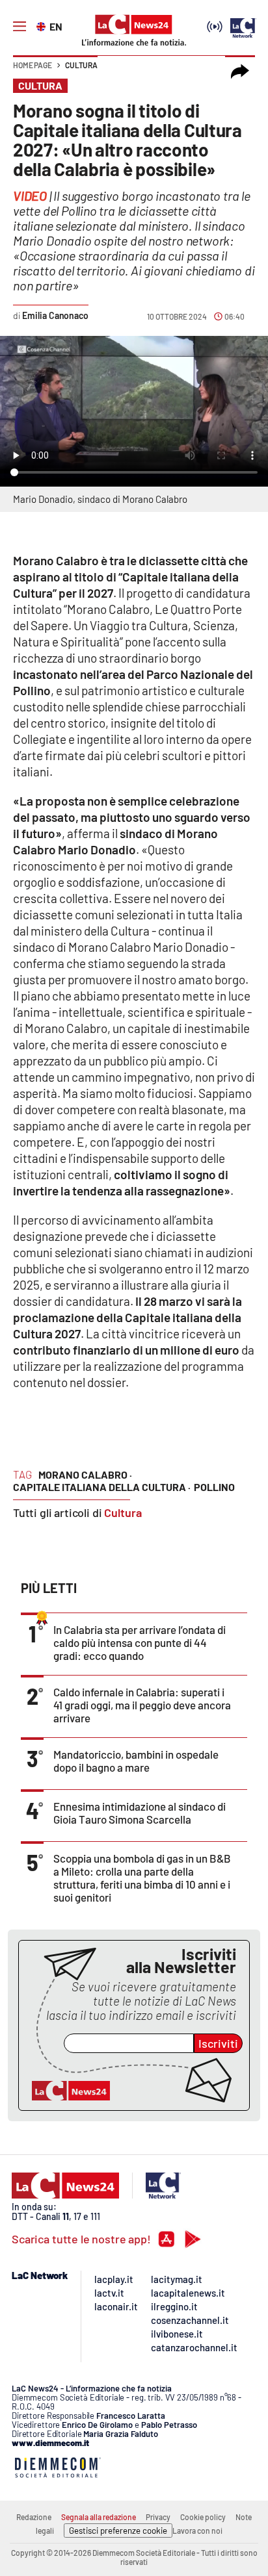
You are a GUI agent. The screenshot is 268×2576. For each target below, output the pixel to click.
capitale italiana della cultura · (102, 1487)
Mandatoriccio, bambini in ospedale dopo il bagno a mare (136, 1761)
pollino (214, 1487)
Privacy (158, 2517)
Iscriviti (218, 2043)
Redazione (34, 2517)
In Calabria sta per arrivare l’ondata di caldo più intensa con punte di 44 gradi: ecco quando (140, 1642)
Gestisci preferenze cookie (118, 2531)
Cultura (81, 65)
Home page (33, 65)
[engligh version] (43, 25)
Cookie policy (203, 2517)
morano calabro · (85, 1474)
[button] (240, 71)
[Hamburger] (20, 27)
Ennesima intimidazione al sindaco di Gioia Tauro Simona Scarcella (140, 1813)
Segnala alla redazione (99, 2517)
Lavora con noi (197, 2531)
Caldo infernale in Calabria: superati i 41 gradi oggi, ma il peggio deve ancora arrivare (142, 1705)
